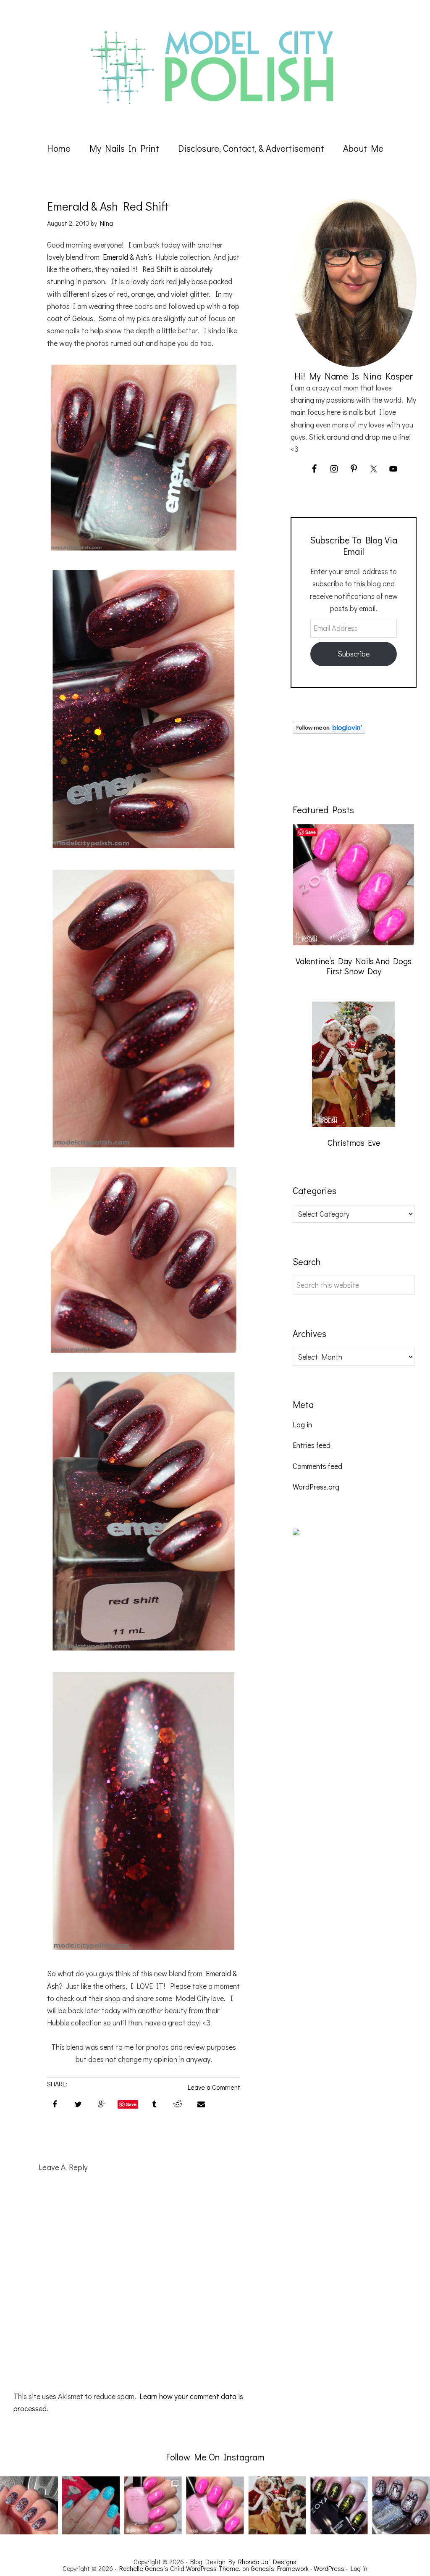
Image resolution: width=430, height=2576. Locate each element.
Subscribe (354, 654)
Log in (302, 1424)
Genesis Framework (280, 2568)
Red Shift (157, 269)
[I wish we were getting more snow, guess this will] (91, 2505)
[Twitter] (78, 2103)
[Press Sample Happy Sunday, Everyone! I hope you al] (401, 2505)
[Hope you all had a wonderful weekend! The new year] (153, 2505)
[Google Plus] (102, 2103)
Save (131, 2104)
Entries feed (312, 1445)
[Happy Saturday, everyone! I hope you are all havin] (215, 2505)
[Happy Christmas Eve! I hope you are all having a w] (277, 2505)
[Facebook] (55, 2103)
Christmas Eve (354, 1142)
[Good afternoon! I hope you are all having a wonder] (339, 2505)
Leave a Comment (214, 2087)
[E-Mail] (201, 2103)
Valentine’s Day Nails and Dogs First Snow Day (354, 966)
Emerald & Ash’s (127, 257)
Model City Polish (215, 67)
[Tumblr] (154, 2103)
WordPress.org (316, 1487)
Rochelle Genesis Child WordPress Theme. (180, 2568)
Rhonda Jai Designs (267, 2561)
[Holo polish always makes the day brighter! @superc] (29, 2505)
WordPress (329, 2568)
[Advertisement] (356, 1698)
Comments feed (317, 1466)
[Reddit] (178, 2103)
